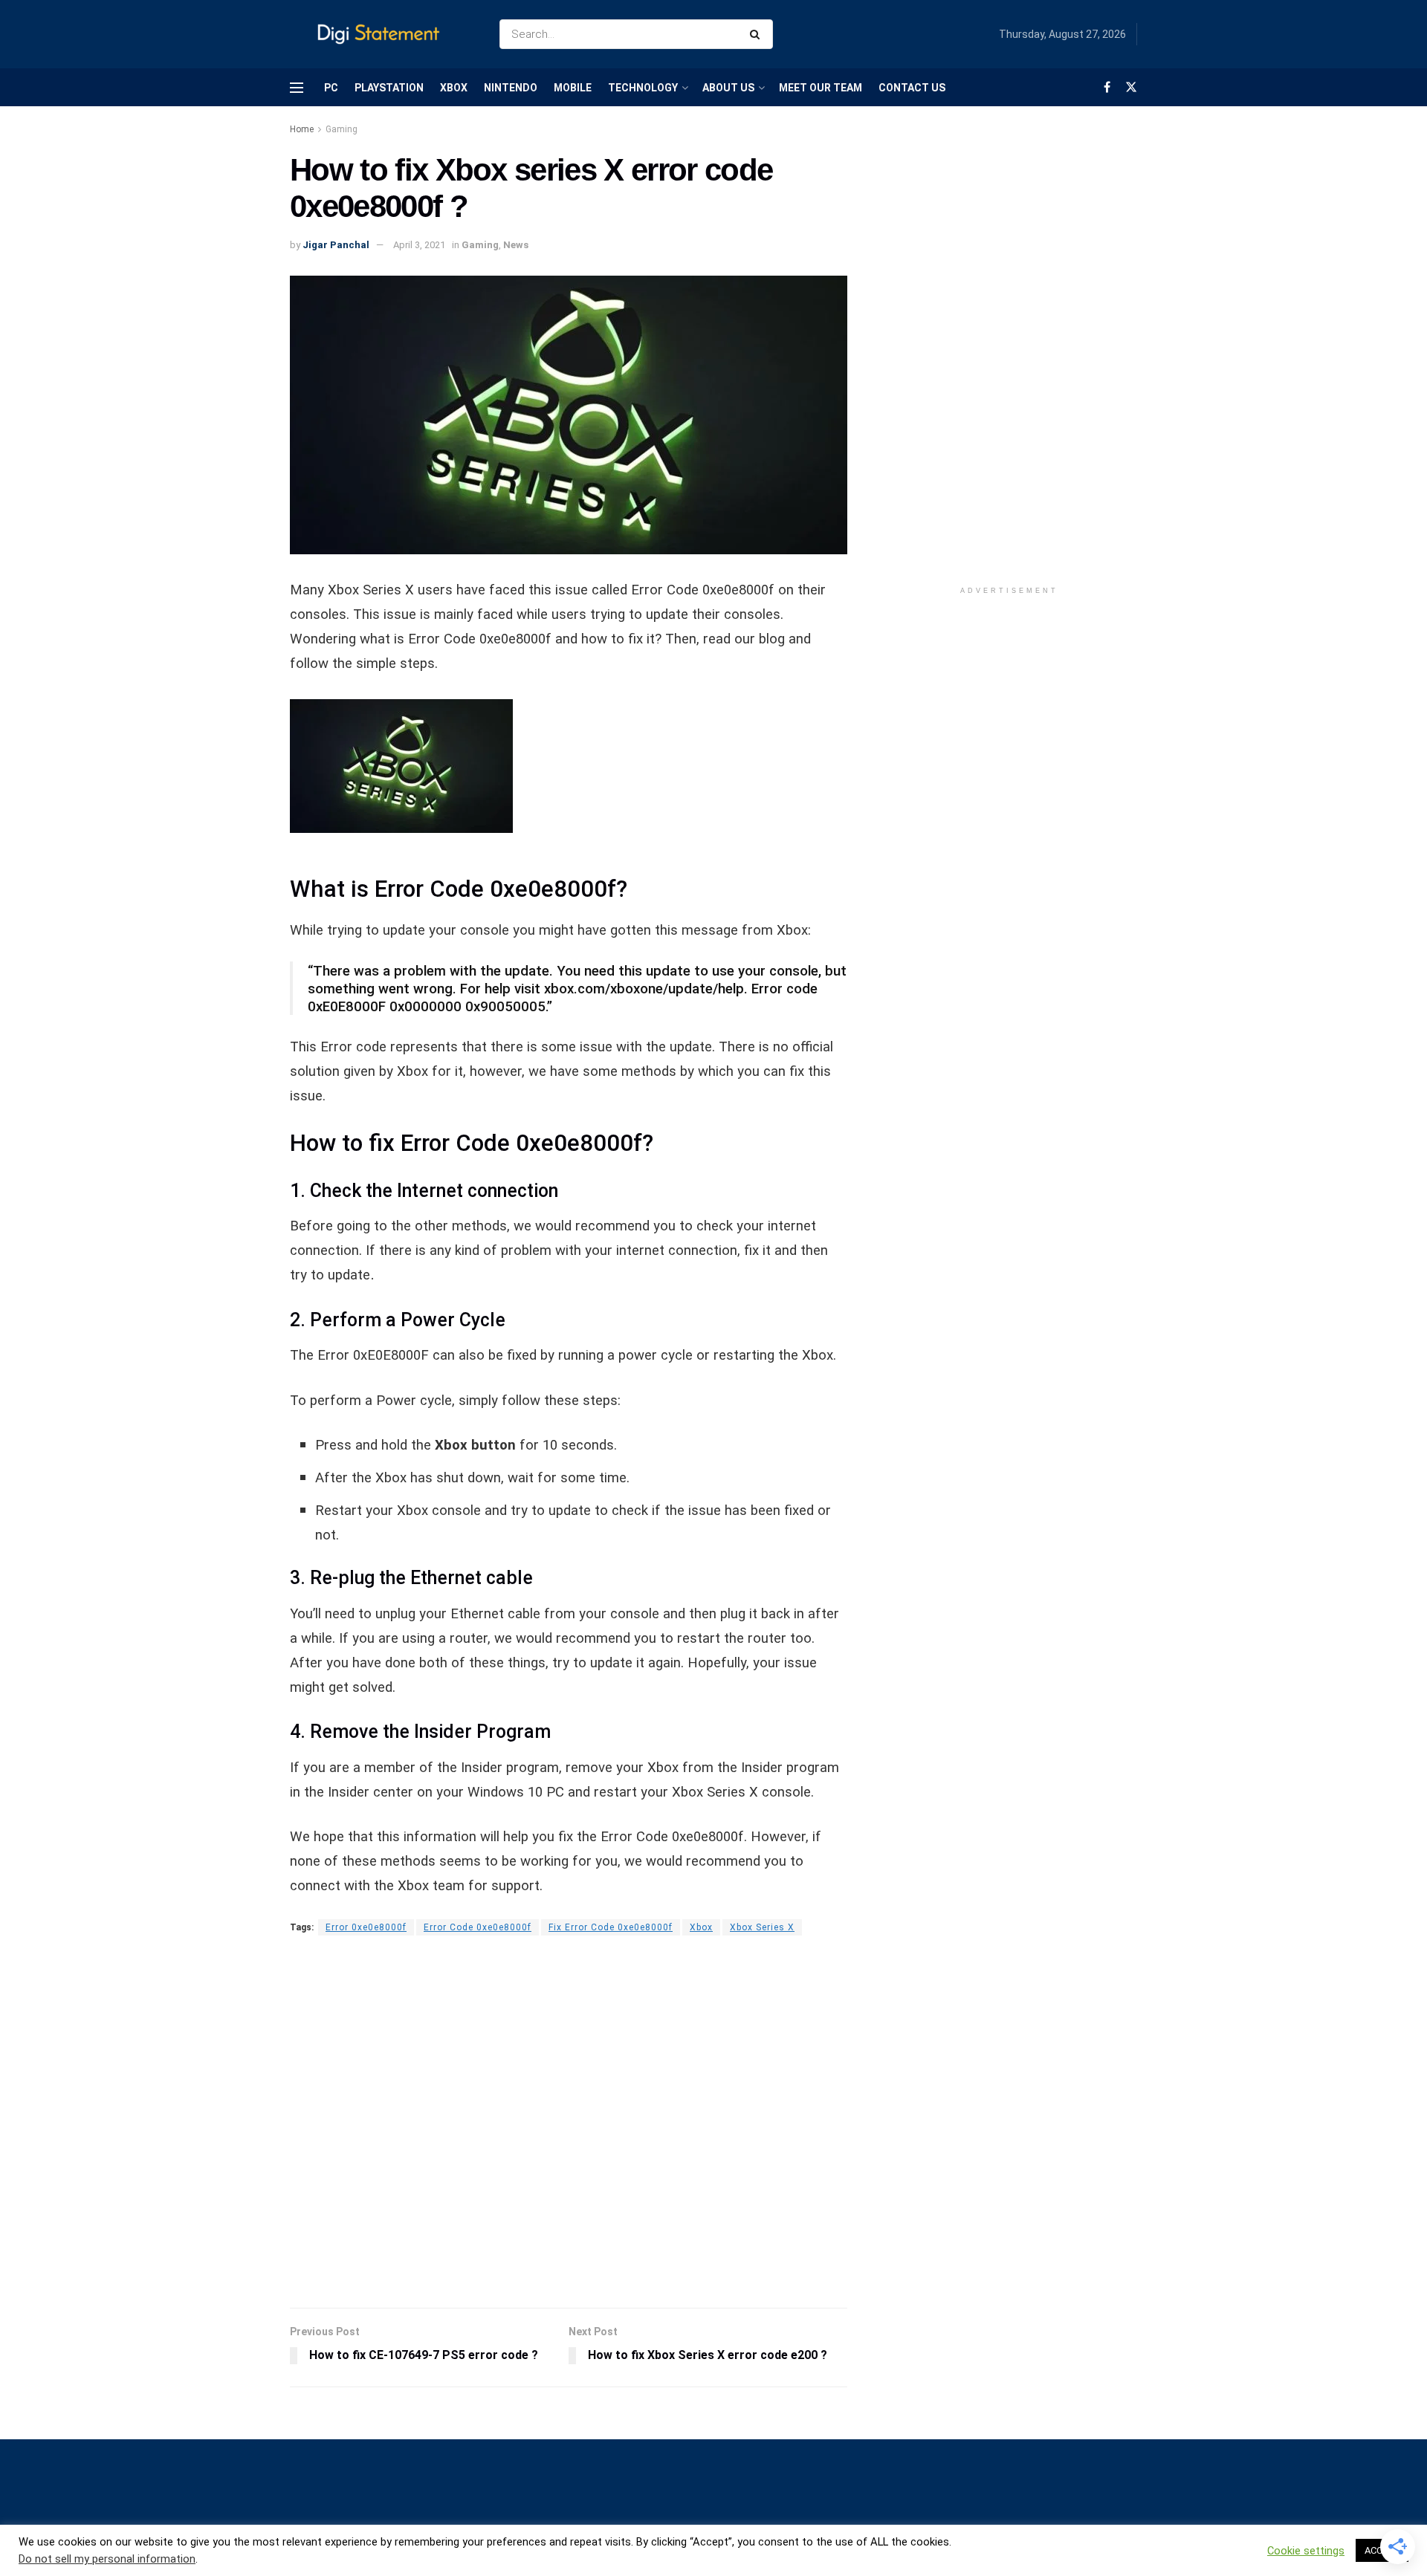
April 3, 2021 (419, 245)
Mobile (573, 88)
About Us (728, 88)
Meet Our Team (821, 88)
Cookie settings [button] (1306, 2551)
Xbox (454, 88)
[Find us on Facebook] (1107, 87)
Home (302, 129)
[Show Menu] (297, 88)
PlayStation (389, 88)
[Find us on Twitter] (1131, 87)
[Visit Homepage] (382, 35)
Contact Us (912, 88)
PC (331, 88)
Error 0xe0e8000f (366, 1927)
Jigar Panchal (336, 245)
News (516, 245)
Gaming (342, 129)
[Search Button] (758, 34)
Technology (643, 88)
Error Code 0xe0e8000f (478, 1927)
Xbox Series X (762, 1927)
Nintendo (511, 88)
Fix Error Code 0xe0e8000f (611, 1927)
